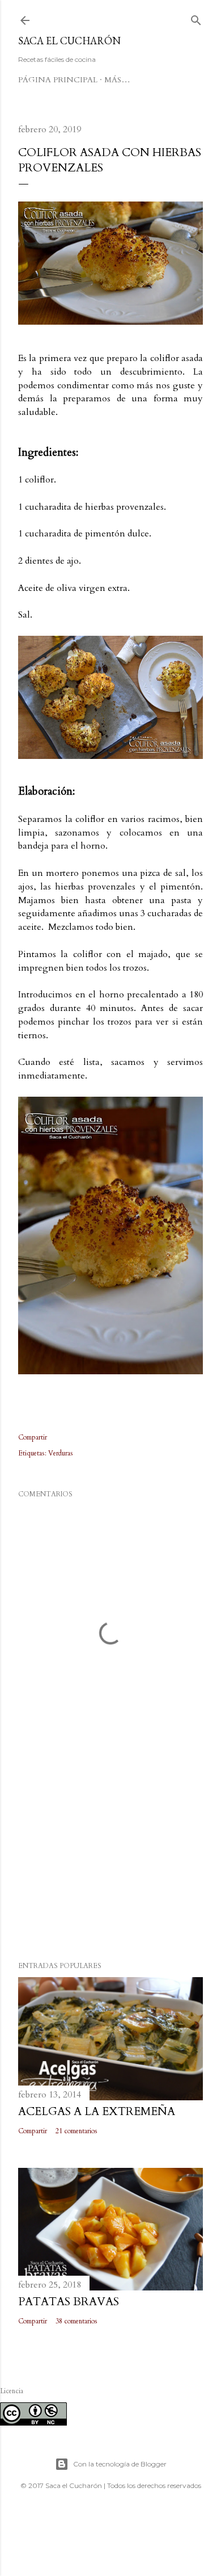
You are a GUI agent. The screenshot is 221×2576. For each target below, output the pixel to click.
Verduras (61, 1453)
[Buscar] (196, 18)
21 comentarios (76, 2131)
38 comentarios (76, 2321)
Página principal (58, 80)
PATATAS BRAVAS (69, 2302)
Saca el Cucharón (69, 41)
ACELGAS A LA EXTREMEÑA (97, 2111)
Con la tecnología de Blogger (120, 2464)
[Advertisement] (110, 1862)
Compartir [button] (33, 1437)
